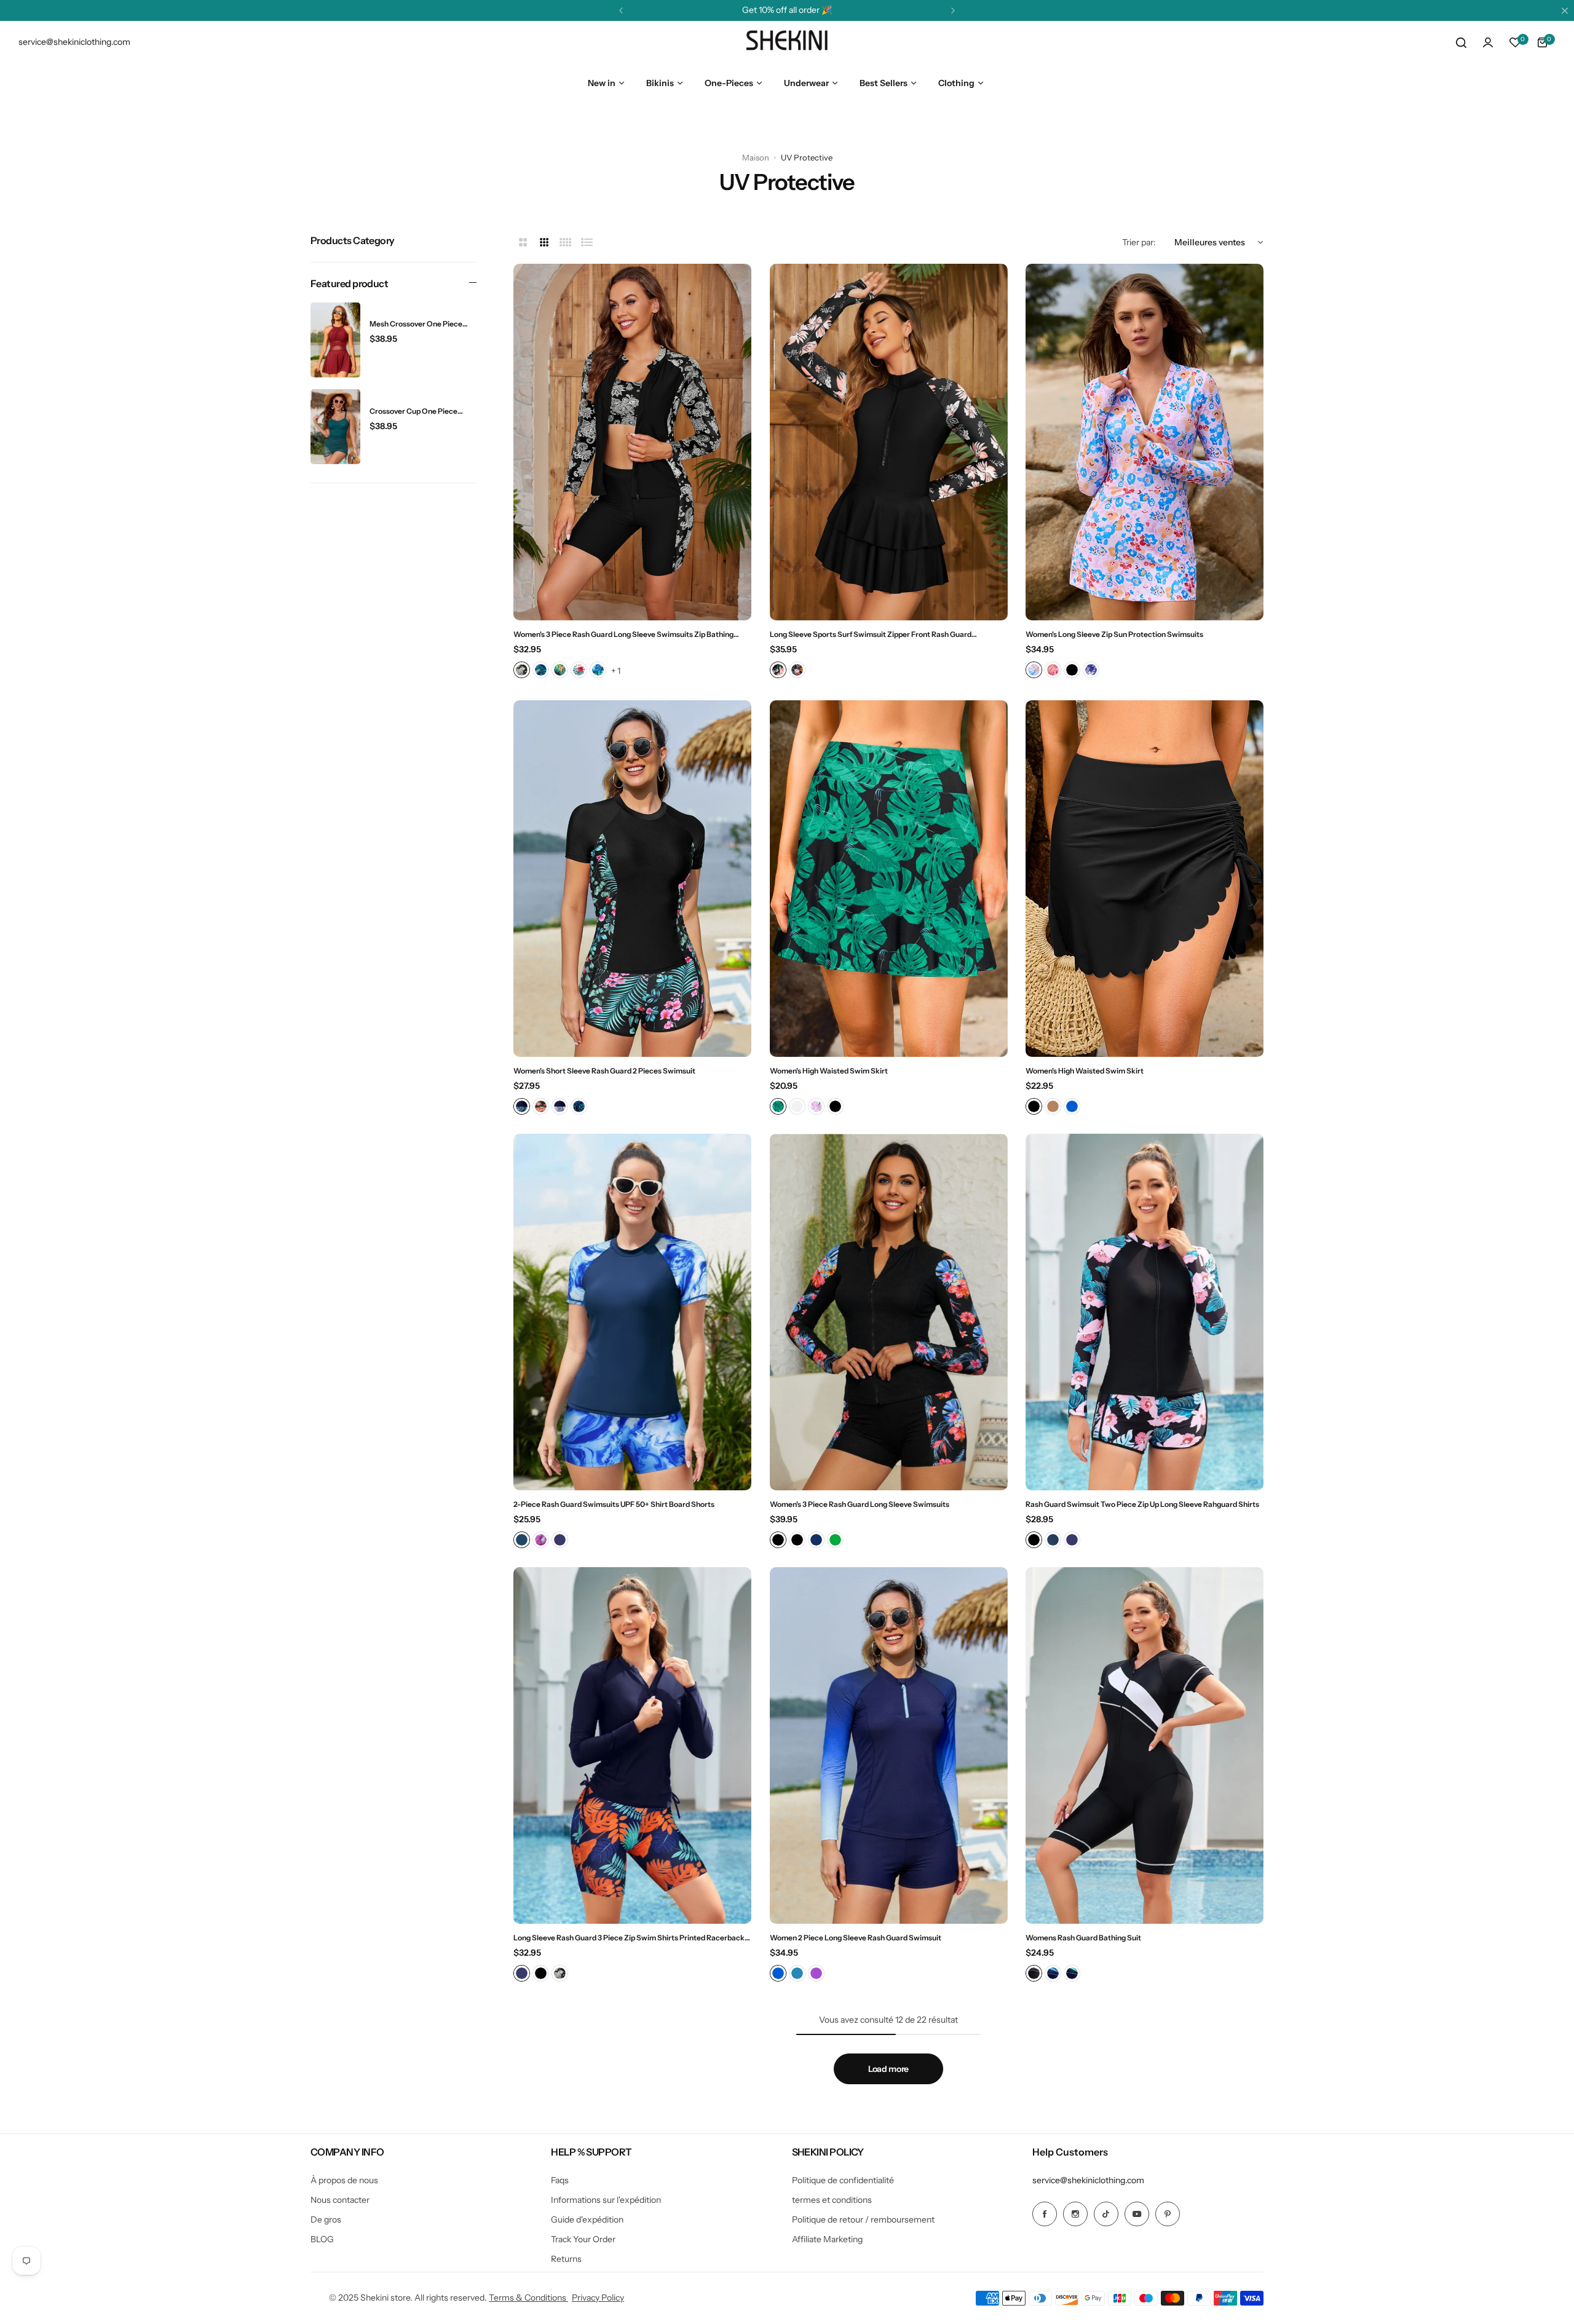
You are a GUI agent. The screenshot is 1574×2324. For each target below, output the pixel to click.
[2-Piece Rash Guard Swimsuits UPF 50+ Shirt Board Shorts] (632, 1312)
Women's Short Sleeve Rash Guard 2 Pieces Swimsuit (604, 1071)
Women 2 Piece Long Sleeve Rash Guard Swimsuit (856, 1938)
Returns (566, 2259)
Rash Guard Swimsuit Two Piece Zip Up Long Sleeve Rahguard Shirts (1142, 1504)
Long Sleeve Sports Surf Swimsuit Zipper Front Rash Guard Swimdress (871, 634)
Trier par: (1139, 242)
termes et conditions (832, 2200)
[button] (621, 10)
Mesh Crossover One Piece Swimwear (416, 324)
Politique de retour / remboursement (863, 2219)
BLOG (322, 2239)
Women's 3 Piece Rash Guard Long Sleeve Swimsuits (860, 1504)
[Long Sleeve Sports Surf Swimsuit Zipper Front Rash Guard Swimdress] (889, 442)
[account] (1488, 42)
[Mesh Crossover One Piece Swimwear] (335, 340)
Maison (756, 157)
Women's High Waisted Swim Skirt (829, 1071)
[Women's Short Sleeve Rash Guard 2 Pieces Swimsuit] (632, 879)
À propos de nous (344, 2180)
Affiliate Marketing (827, 2239)
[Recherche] (1461, 42)
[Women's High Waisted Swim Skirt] (889, 879)
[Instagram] (1075, 2214)
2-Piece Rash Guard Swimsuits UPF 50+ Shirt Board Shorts (614, 1504)
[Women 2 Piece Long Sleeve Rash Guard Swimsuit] (889, 1745)
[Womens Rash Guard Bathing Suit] (1145, 1745)
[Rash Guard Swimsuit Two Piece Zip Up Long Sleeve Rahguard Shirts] (1145, 1312)
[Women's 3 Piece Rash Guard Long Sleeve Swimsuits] (889, 1312)
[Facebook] (1045, 2214)
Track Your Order (583, 2239)
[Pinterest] (1168, 2214)
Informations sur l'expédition (606, 2200)
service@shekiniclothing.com (1088, 2180)
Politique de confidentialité (843, 2180)
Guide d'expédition (587, 2219)
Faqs (560, 2180)
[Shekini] (787, 42)
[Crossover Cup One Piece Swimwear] (335, 427)
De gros (326, 2219)
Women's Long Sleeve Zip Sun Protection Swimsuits (1114, 634)
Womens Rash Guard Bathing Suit (1083, 1938)
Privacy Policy (598, 2298)
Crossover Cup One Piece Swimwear (413, 411)
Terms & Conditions (528, 2298)
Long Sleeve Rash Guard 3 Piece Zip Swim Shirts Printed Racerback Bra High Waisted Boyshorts (629, 1938)
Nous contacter (340, 2200)
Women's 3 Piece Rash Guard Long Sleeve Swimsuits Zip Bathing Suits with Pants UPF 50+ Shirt (623, 634)
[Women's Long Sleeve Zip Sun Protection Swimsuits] (1145, 442)
